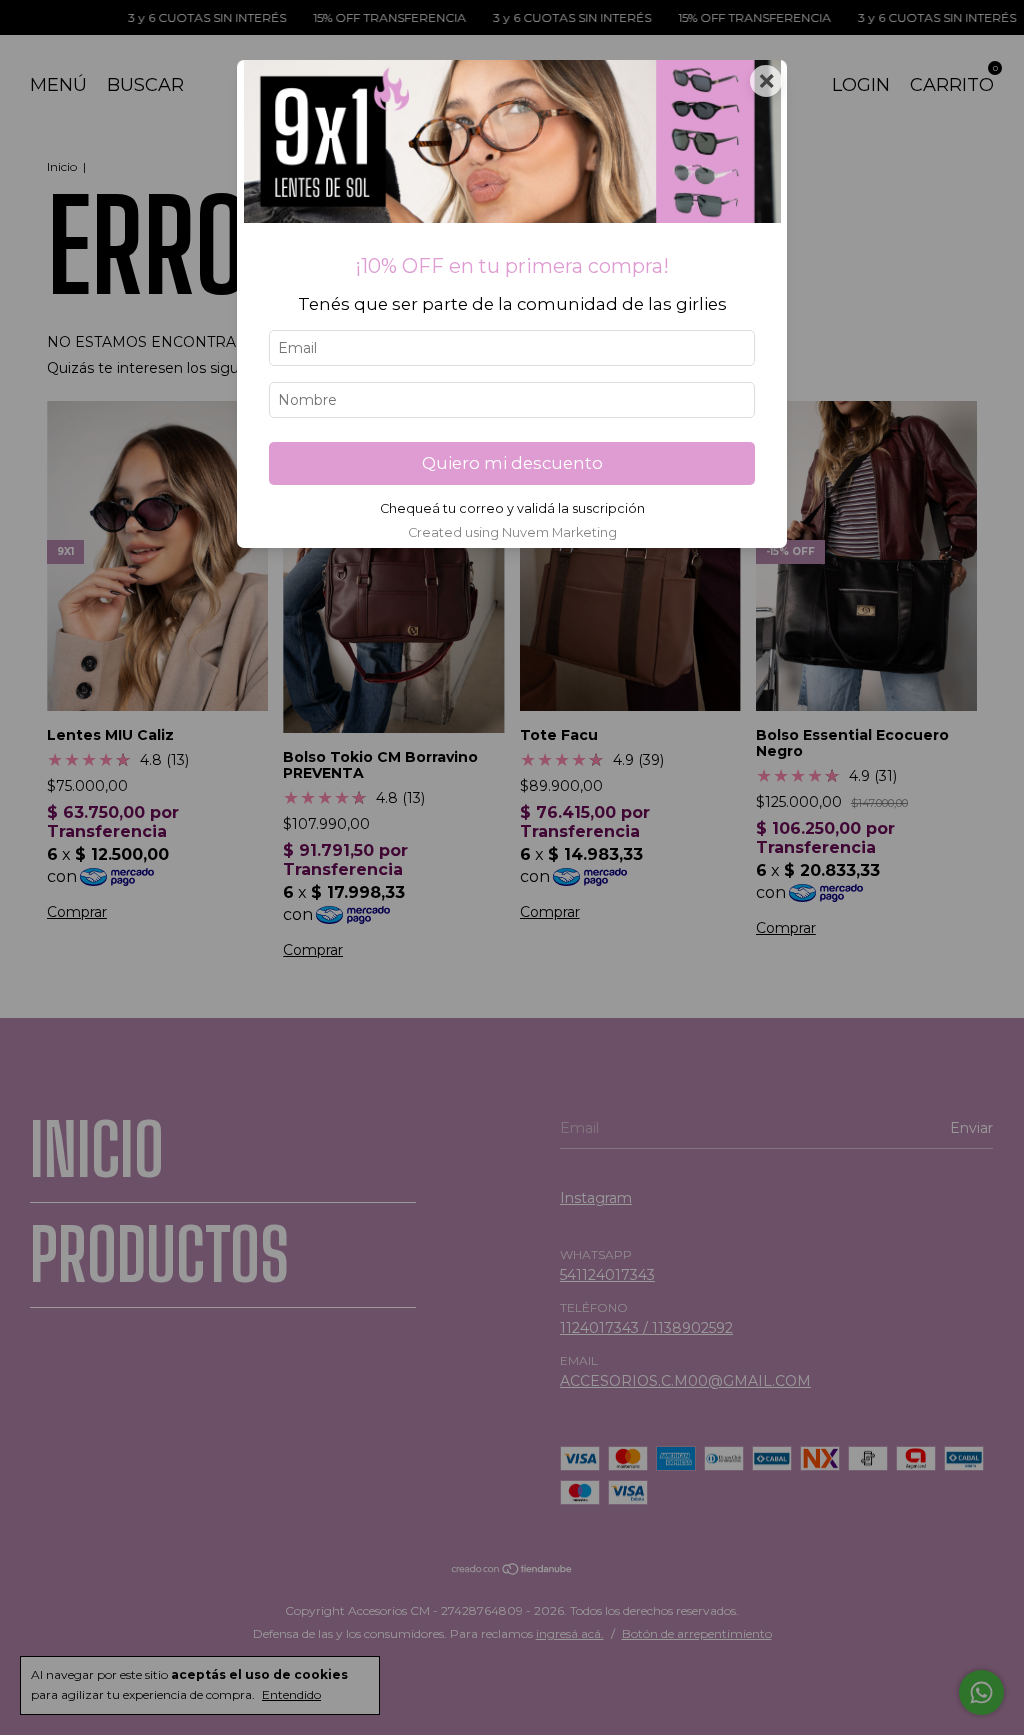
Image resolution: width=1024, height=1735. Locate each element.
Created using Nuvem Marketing (512, 532)
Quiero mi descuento (512, 463)
